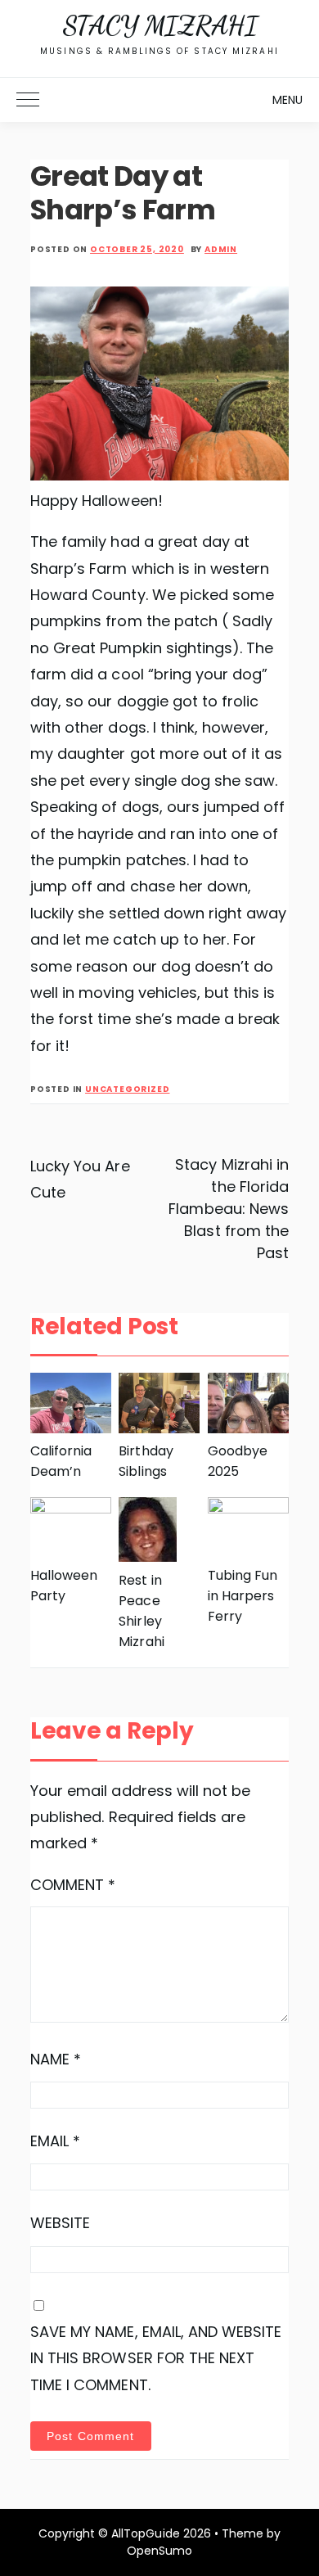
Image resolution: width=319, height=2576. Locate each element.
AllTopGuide (145, 2533)
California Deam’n (61, 1461)
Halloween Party (64, 1586)
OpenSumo (159, 2551)
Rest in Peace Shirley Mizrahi (141, 1611)
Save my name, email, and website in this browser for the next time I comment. (156, 2358)
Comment (73, 1885)
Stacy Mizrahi (160, 25)
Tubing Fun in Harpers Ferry (243, 1596)
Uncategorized (127, 1089)
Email (55, 2141)
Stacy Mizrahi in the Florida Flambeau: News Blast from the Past (229, 1209)
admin (221, 249)
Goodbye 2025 (238, 1461)
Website (60, 2223)
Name (56, 2059)
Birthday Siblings (146, 1461)
